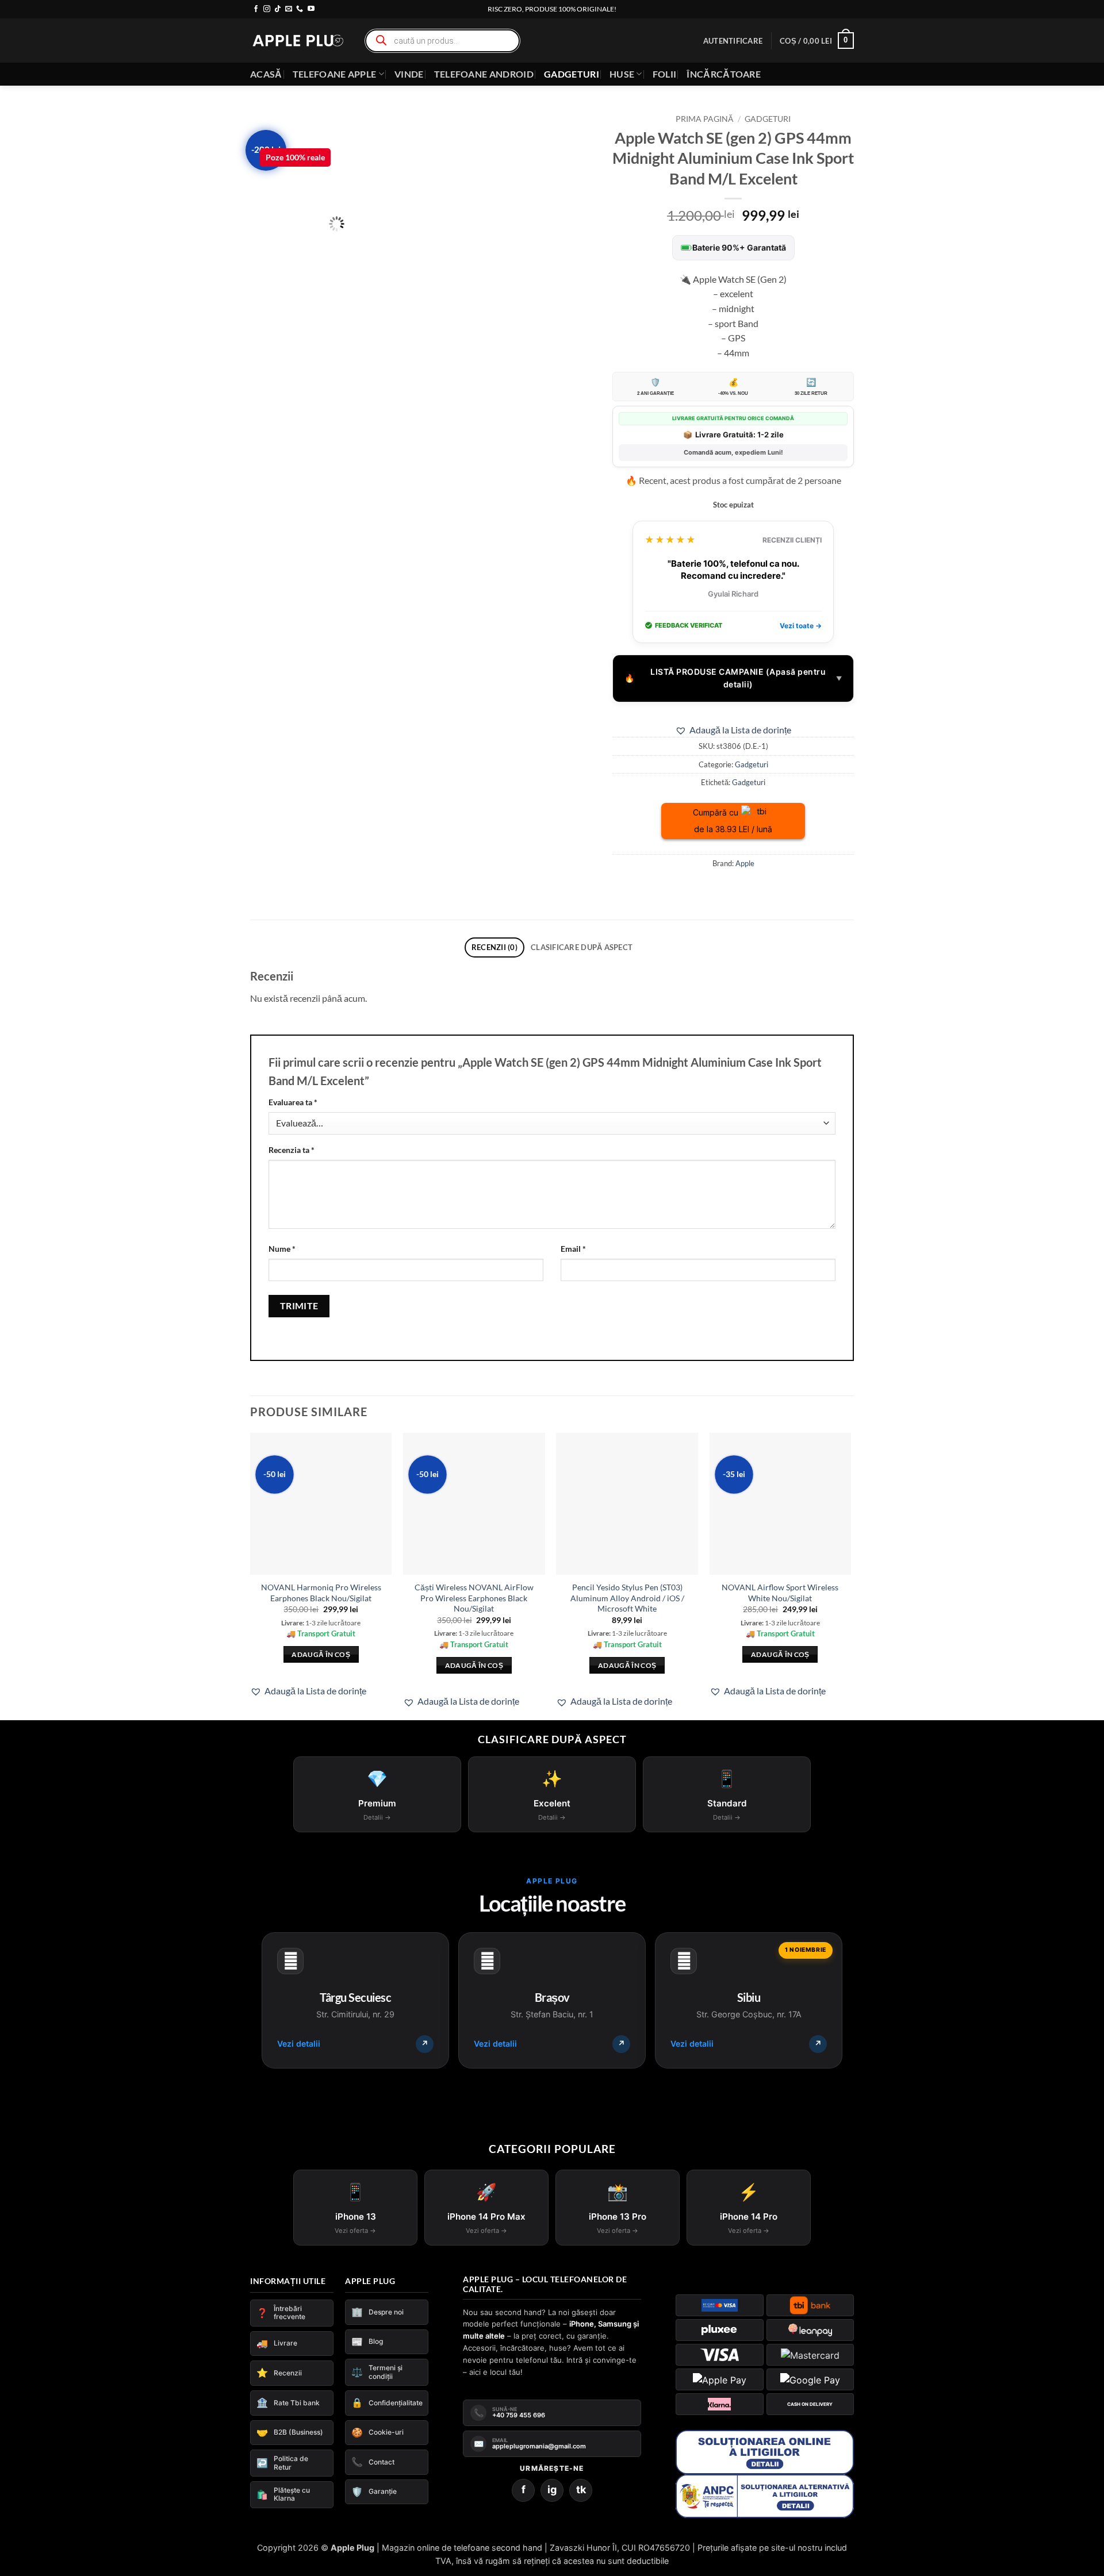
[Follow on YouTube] (311, 9)
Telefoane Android (484, 74)
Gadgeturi (572, 74)
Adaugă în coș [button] (321, 1654)
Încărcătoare (724, 74)
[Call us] (300, 9)
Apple (745, 863)
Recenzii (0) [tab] (494, 947)
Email (573, 1249)
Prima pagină (704, 119)
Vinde (409, 74)
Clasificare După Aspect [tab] (582, 947)
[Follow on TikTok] (278, 9)
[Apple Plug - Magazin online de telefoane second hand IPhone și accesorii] (298, 41)
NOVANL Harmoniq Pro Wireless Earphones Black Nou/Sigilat (321, 1593)
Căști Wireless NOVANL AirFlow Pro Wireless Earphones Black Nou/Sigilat (474, 1598)
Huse (622, 74)
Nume (282, 1249)
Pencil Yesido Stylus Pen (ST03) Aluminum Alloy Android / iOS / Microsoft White (627, 1598)
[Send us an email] (289, 9)
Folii (665, 74)
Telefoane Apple (335, 74)
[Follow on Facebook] (256, 9)
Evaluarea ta (293, 1102)
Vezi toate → (801, 626)
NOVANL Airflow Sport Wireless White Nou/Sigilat (780, 1593)
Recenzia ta (292, 1150)
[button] (733, 41)
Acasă (266, 74)
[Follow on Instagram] (267, 9)
